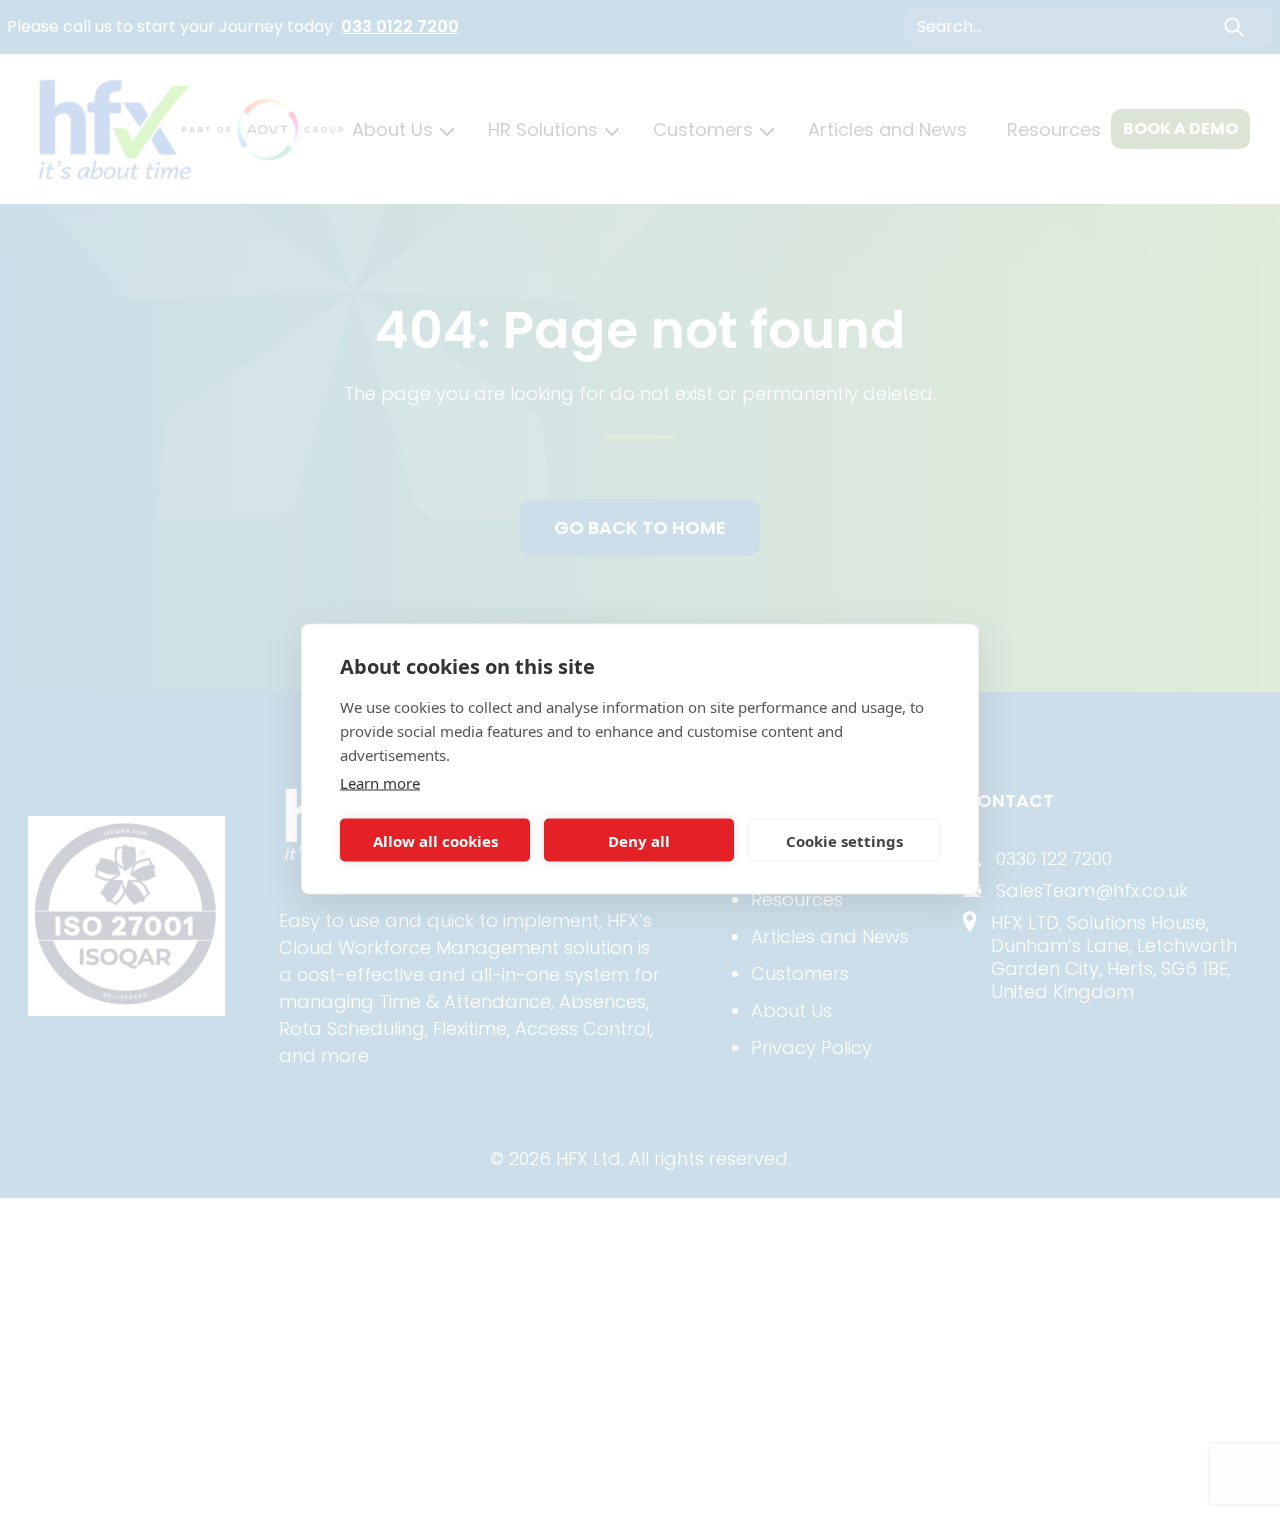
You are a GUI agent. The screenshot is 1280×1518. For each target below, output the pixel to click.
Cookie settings (844, 840)
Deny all (639, 840)
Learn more (380, 783)
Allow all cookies (435, 840)
